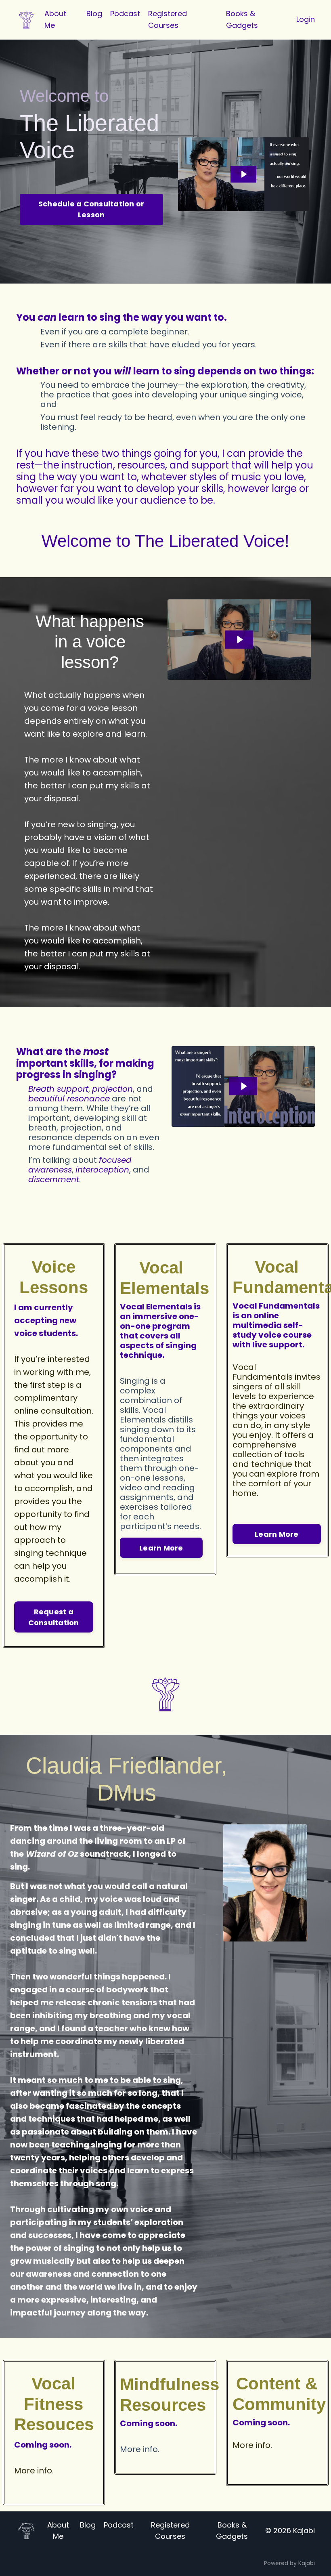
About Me (55, 19)
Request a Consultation (54, 1617)
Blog (94, 14)
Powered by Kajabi (289, 2563)
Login (306, 19)
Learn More (161, 1548)
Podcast (125, 14)
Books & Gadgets (242, 19)
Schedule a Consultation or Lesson (91, 209)
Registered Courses (168, 19)
